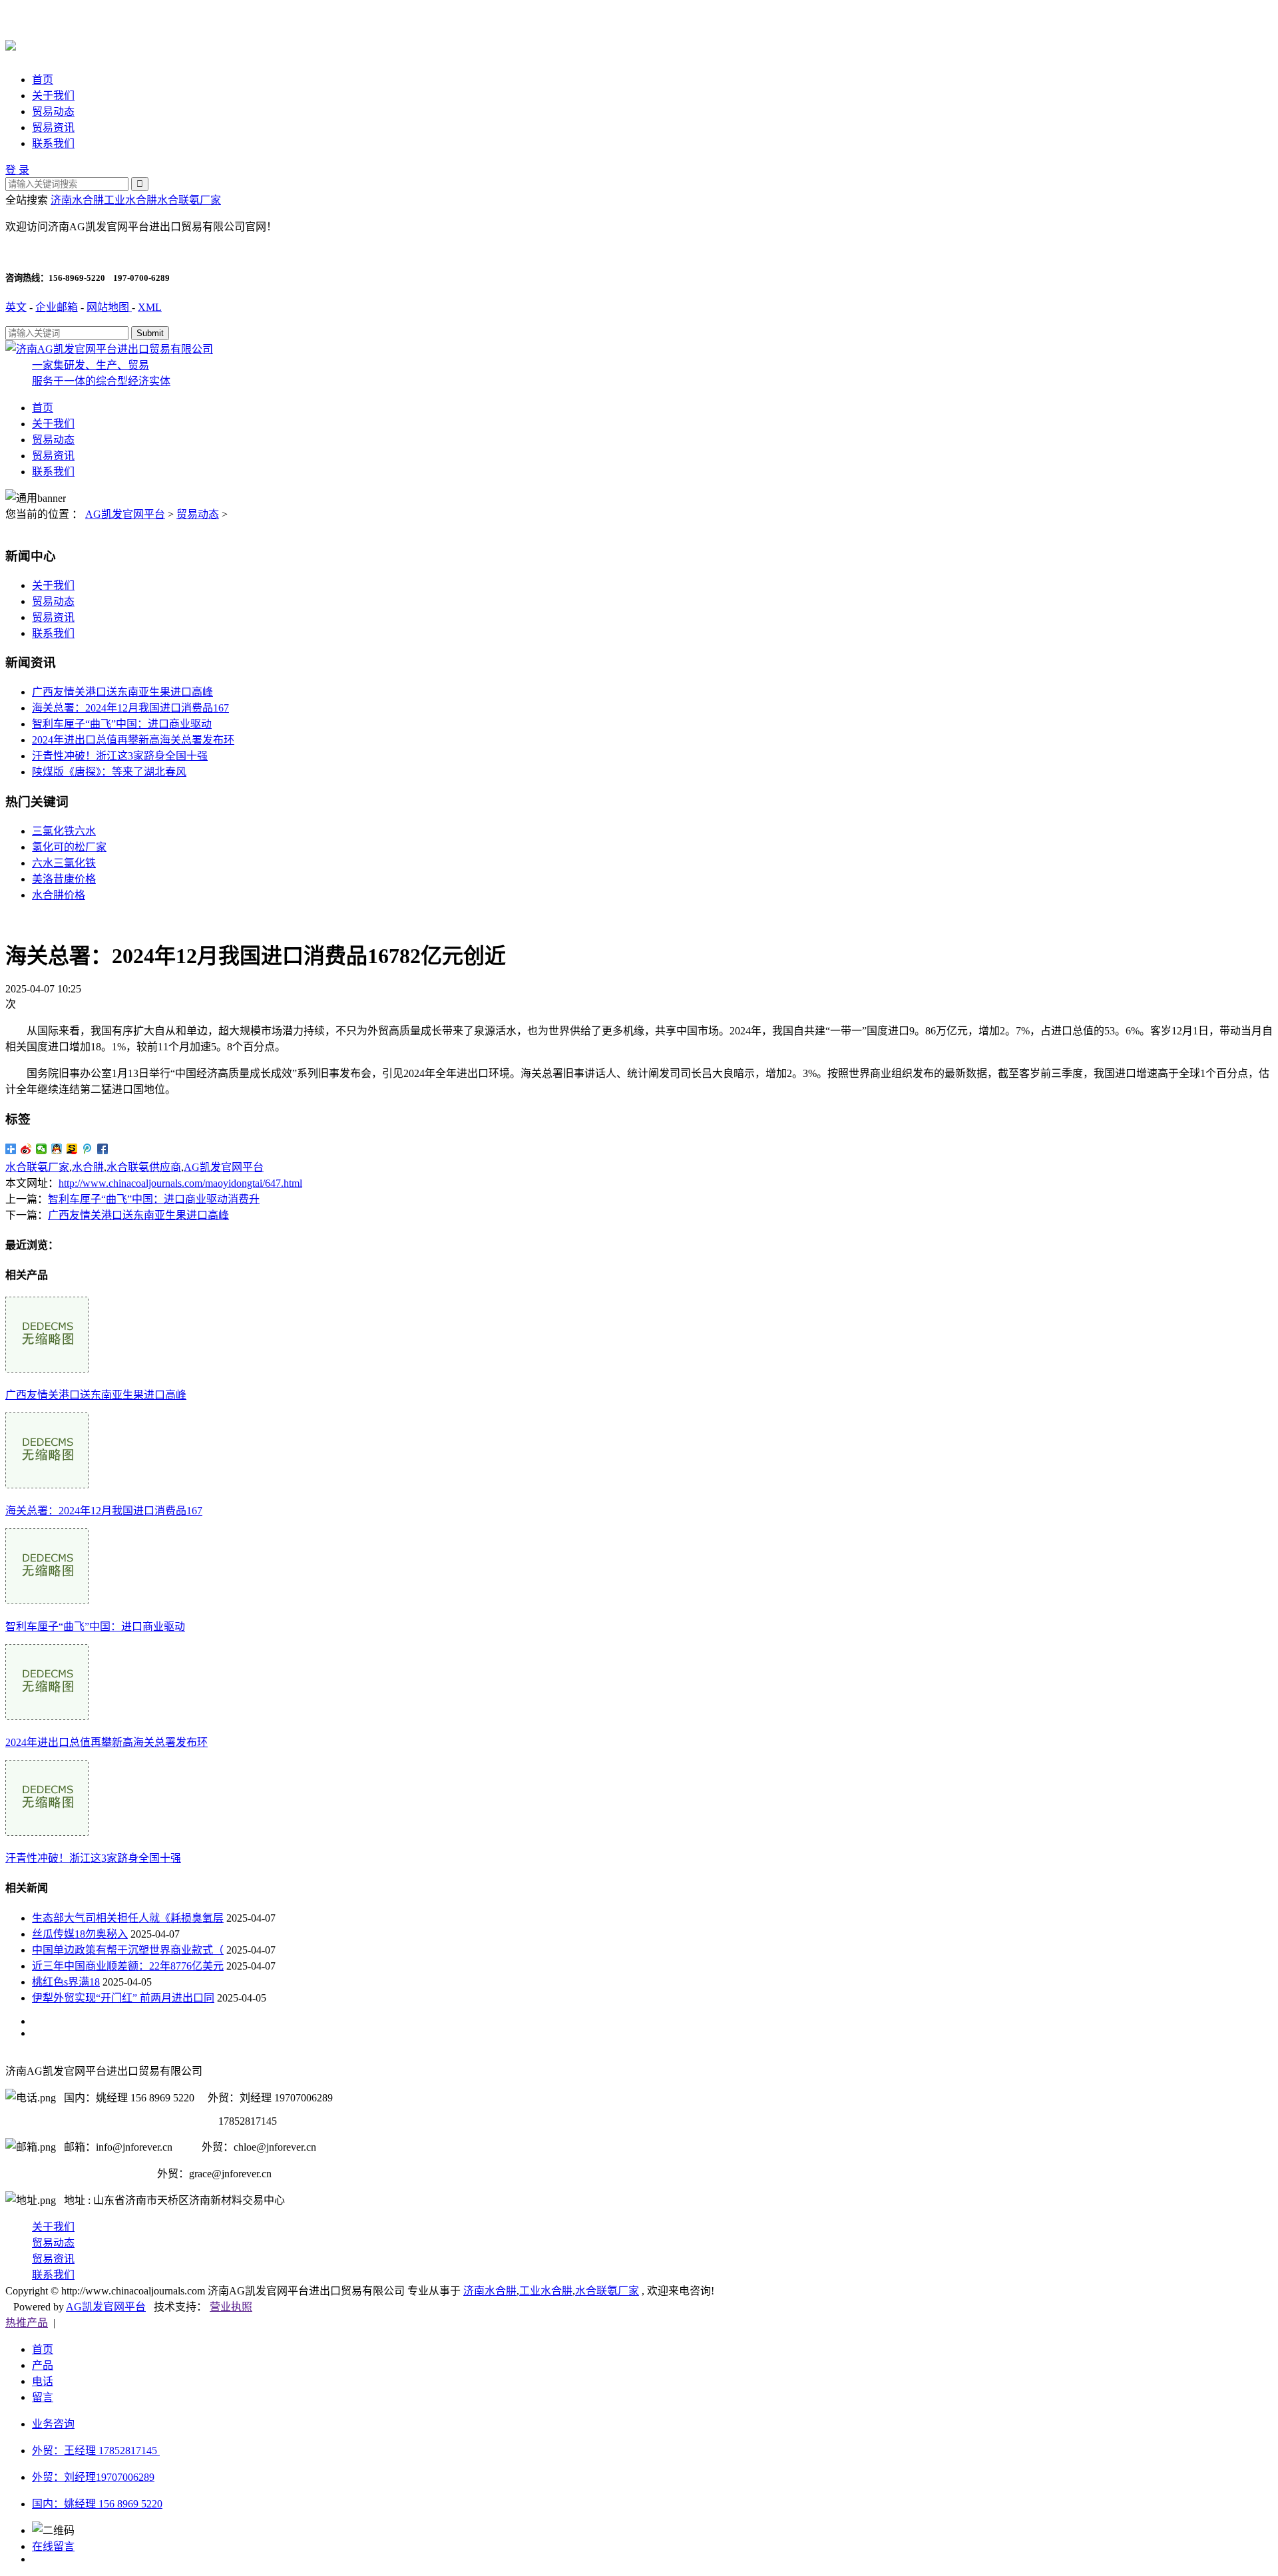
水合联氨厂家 (189, 200)
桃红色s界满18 (66, 1982)
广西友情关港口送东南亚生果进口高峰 (122, 692)
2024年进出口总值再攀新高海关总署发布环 (133, 740)
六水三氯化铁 (64, 863)
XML (150, 307)
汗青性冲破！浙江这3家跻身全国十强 (120, 756)
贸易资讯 (53, 127)
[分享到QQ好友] (57, 1149)
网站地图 (109, 307)
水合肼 (88, 1167)
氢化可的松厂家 (69, 847)
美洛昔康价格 (64, 879)
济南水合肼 (77, 200)
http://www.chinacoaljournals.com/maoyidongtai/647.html (180, 1183)
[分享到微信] (42, 1149)
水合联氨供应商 (144, 1167)
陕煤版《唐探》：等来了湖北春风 (109, 772)
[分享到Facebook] (103, 1149)
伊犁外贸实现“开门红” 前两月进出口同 (123, 1998)
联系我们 (53, 143)
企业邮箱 (57, 307)
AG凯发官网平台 (125, 514)
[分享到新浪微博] (26, 1149)
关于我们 (53, 96)
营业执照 (231, 2307)
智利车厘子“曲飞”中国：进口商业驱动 (122, 724)
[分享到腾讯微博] (88, 1149)
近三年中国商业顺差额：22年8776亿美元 (128, 1966)
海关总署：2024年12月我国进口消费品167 (130, 708)
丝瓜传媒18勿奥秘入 (80, 1934)
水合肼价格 (59, 895)
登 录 (17, 170)
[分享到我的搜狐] (72, 1149)
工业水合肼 (130, 200)
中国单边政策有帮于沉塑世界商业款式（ (128, 1950)
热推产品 (27, 2323)
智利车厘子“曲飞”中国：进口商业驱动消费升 (154, 1199)
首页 (43, 80)
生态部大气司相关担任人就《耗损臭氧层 (128, 1918)
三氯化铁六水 (64, 831)
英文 (16, 307)
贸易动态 (53, 111)
